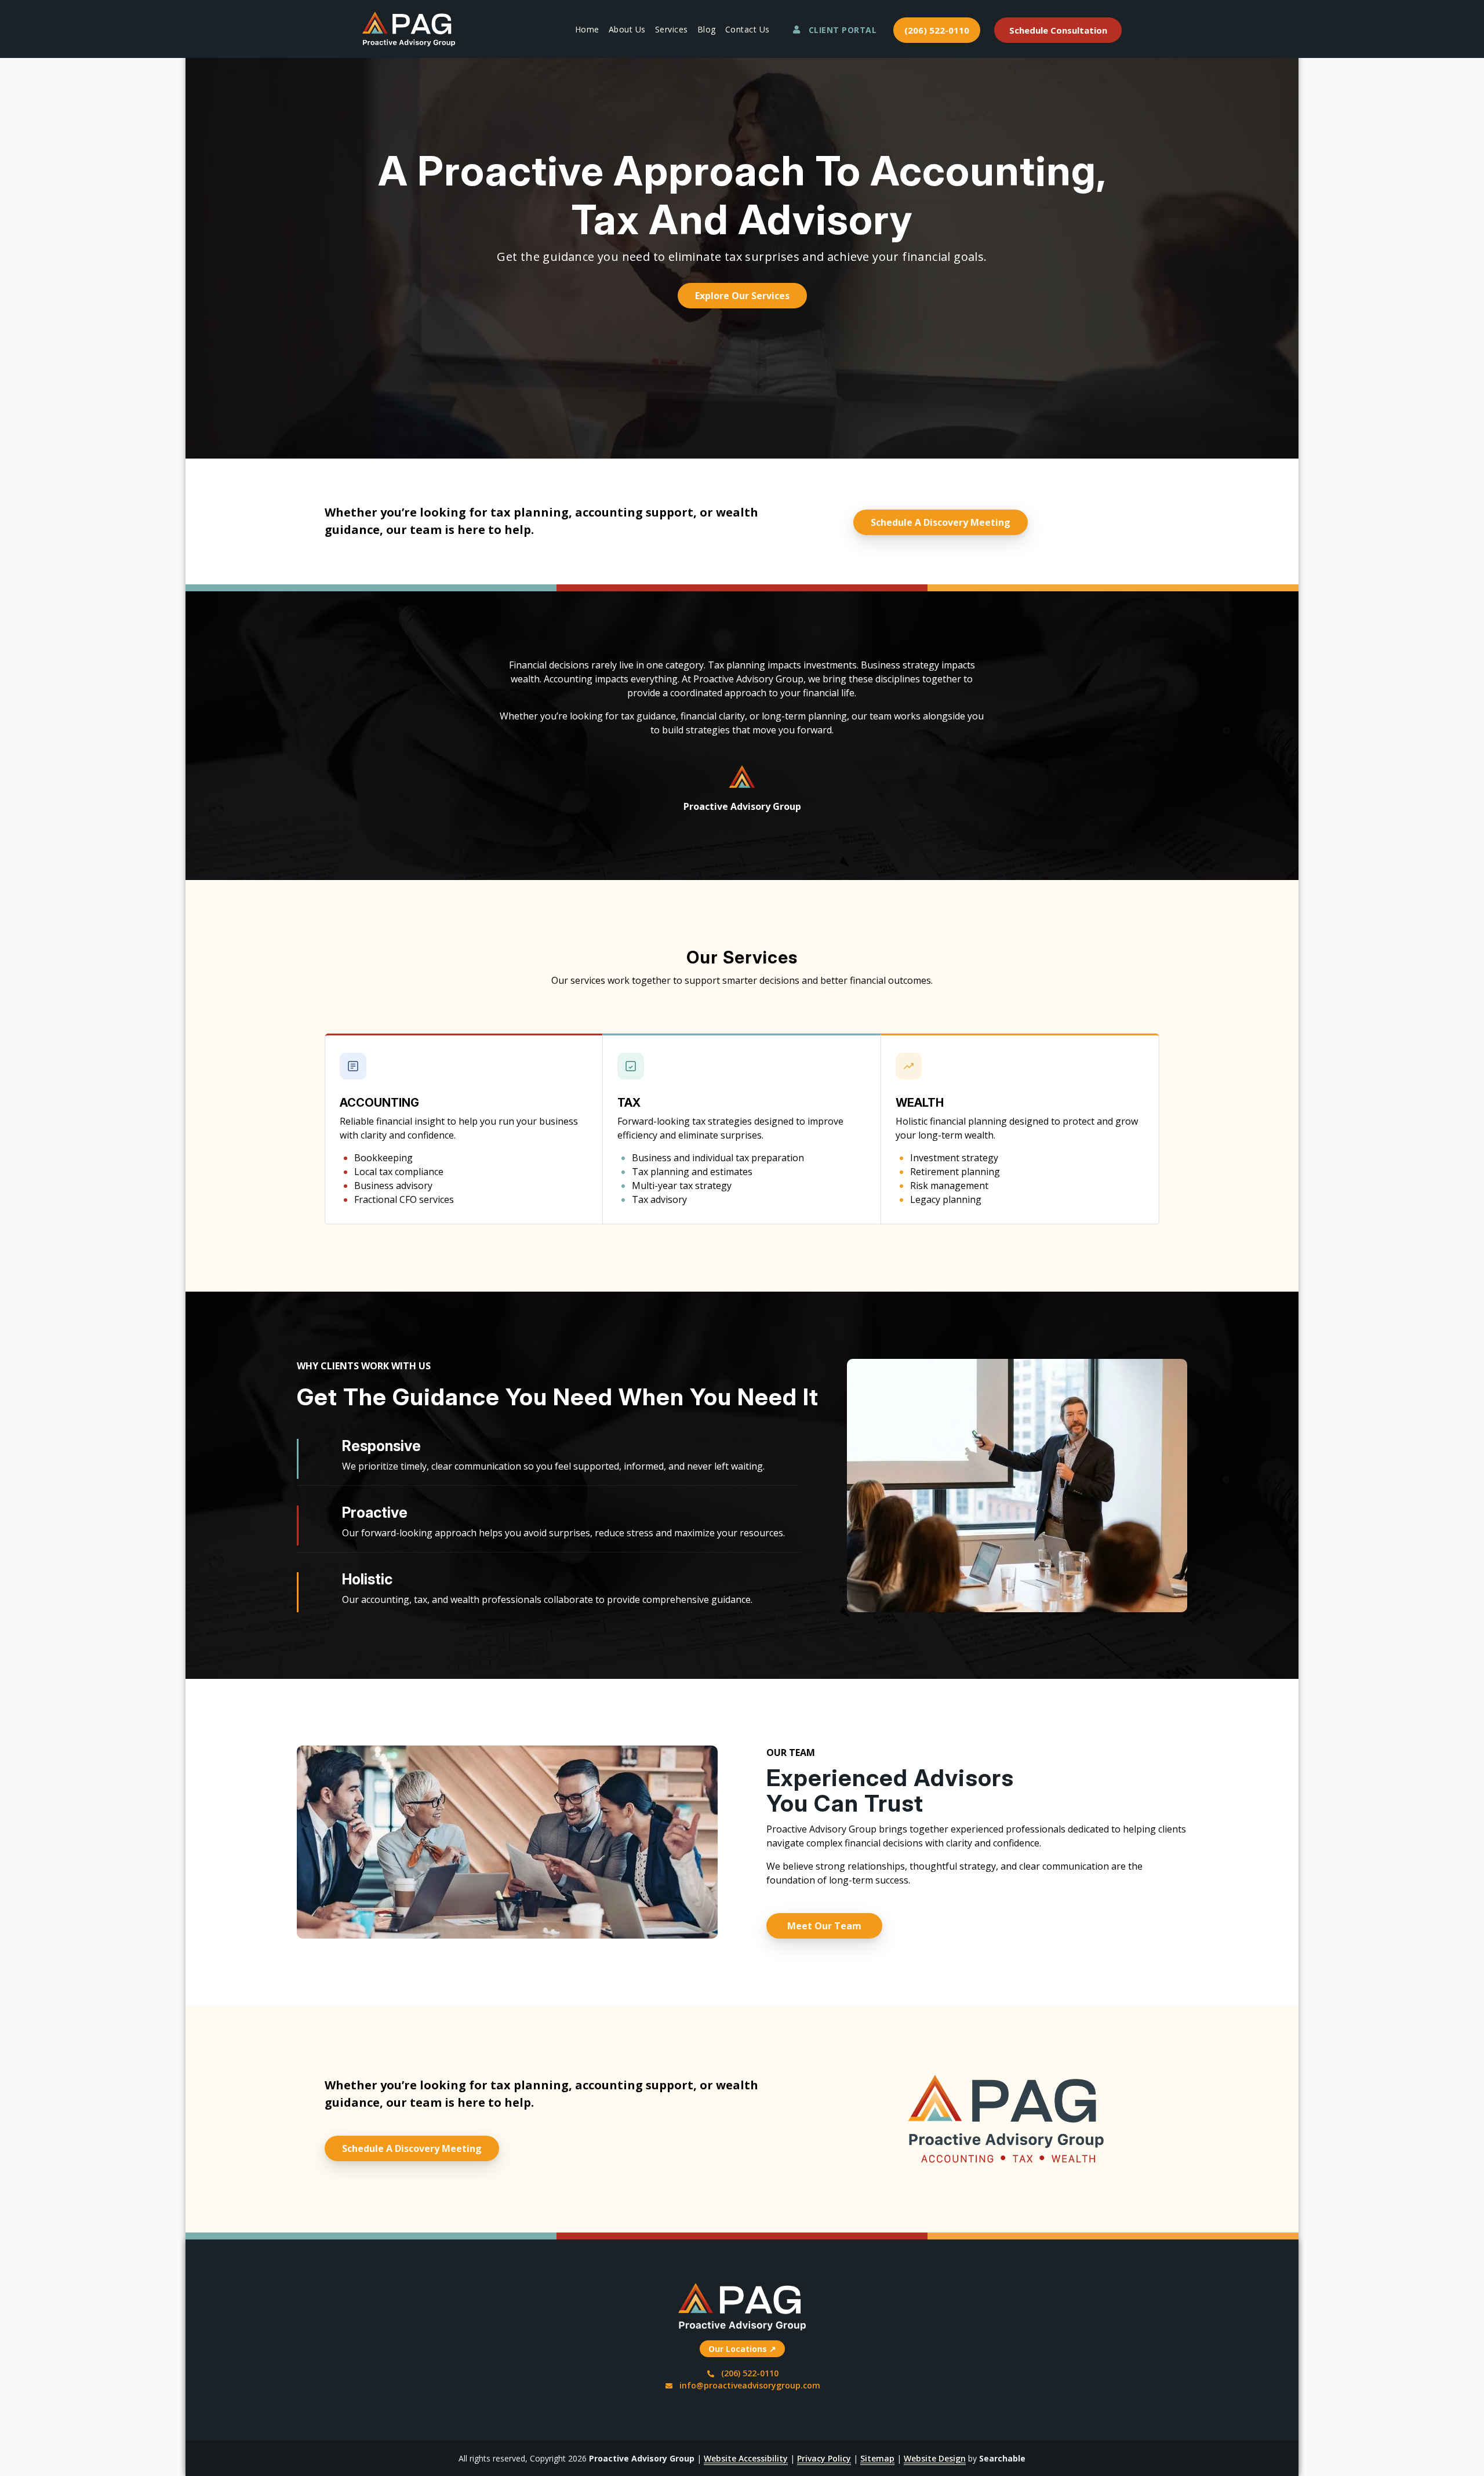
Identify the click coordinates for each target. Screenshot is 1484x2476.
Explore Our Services (742, 296)
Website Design (935, 2458)
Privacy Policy (824, 2458)
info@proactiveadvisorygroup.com (750, 2385)
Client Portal (843, 30)
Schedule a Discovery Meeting (941, 522)
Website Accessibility (746, 2458)
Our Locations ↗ (742, 2349)
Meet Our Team (824, 1926)
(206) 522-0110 (937, 30)
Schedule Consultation (1058, 30)
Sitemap (877, 2458)
